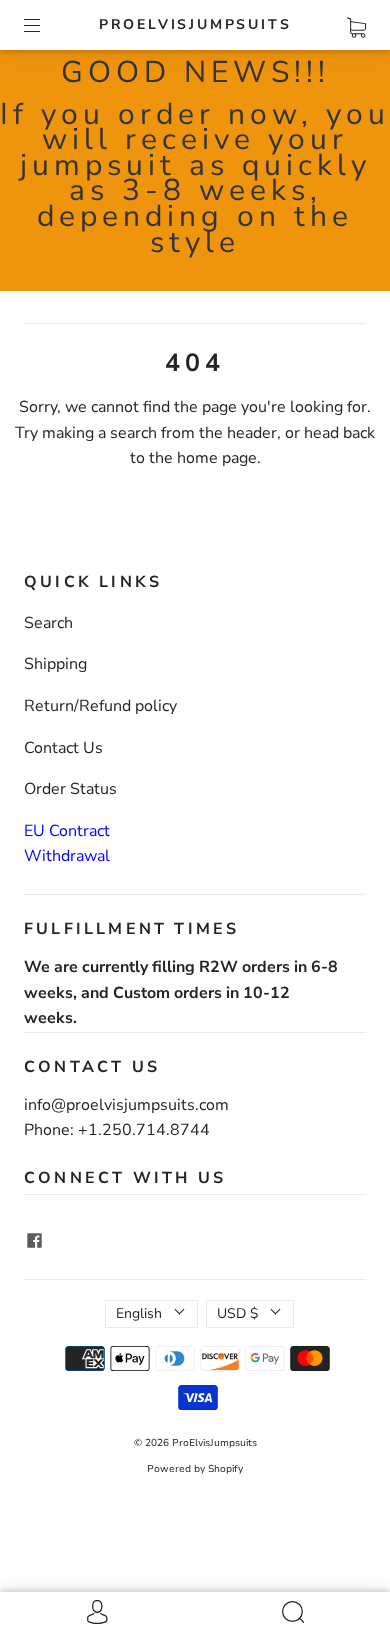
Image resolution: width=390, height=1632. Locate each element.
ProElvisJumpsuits (195, 25)
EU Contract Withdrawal (67, 844)
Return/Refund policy (100, 706)
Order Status (70, 789)
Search (48, 623)
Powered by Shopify (195, 1469)
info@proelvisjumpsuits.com (126, 1105)
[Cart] (356, 24)
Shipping (55, 664)
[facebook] (34, 1241)
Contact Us (63, 748)
